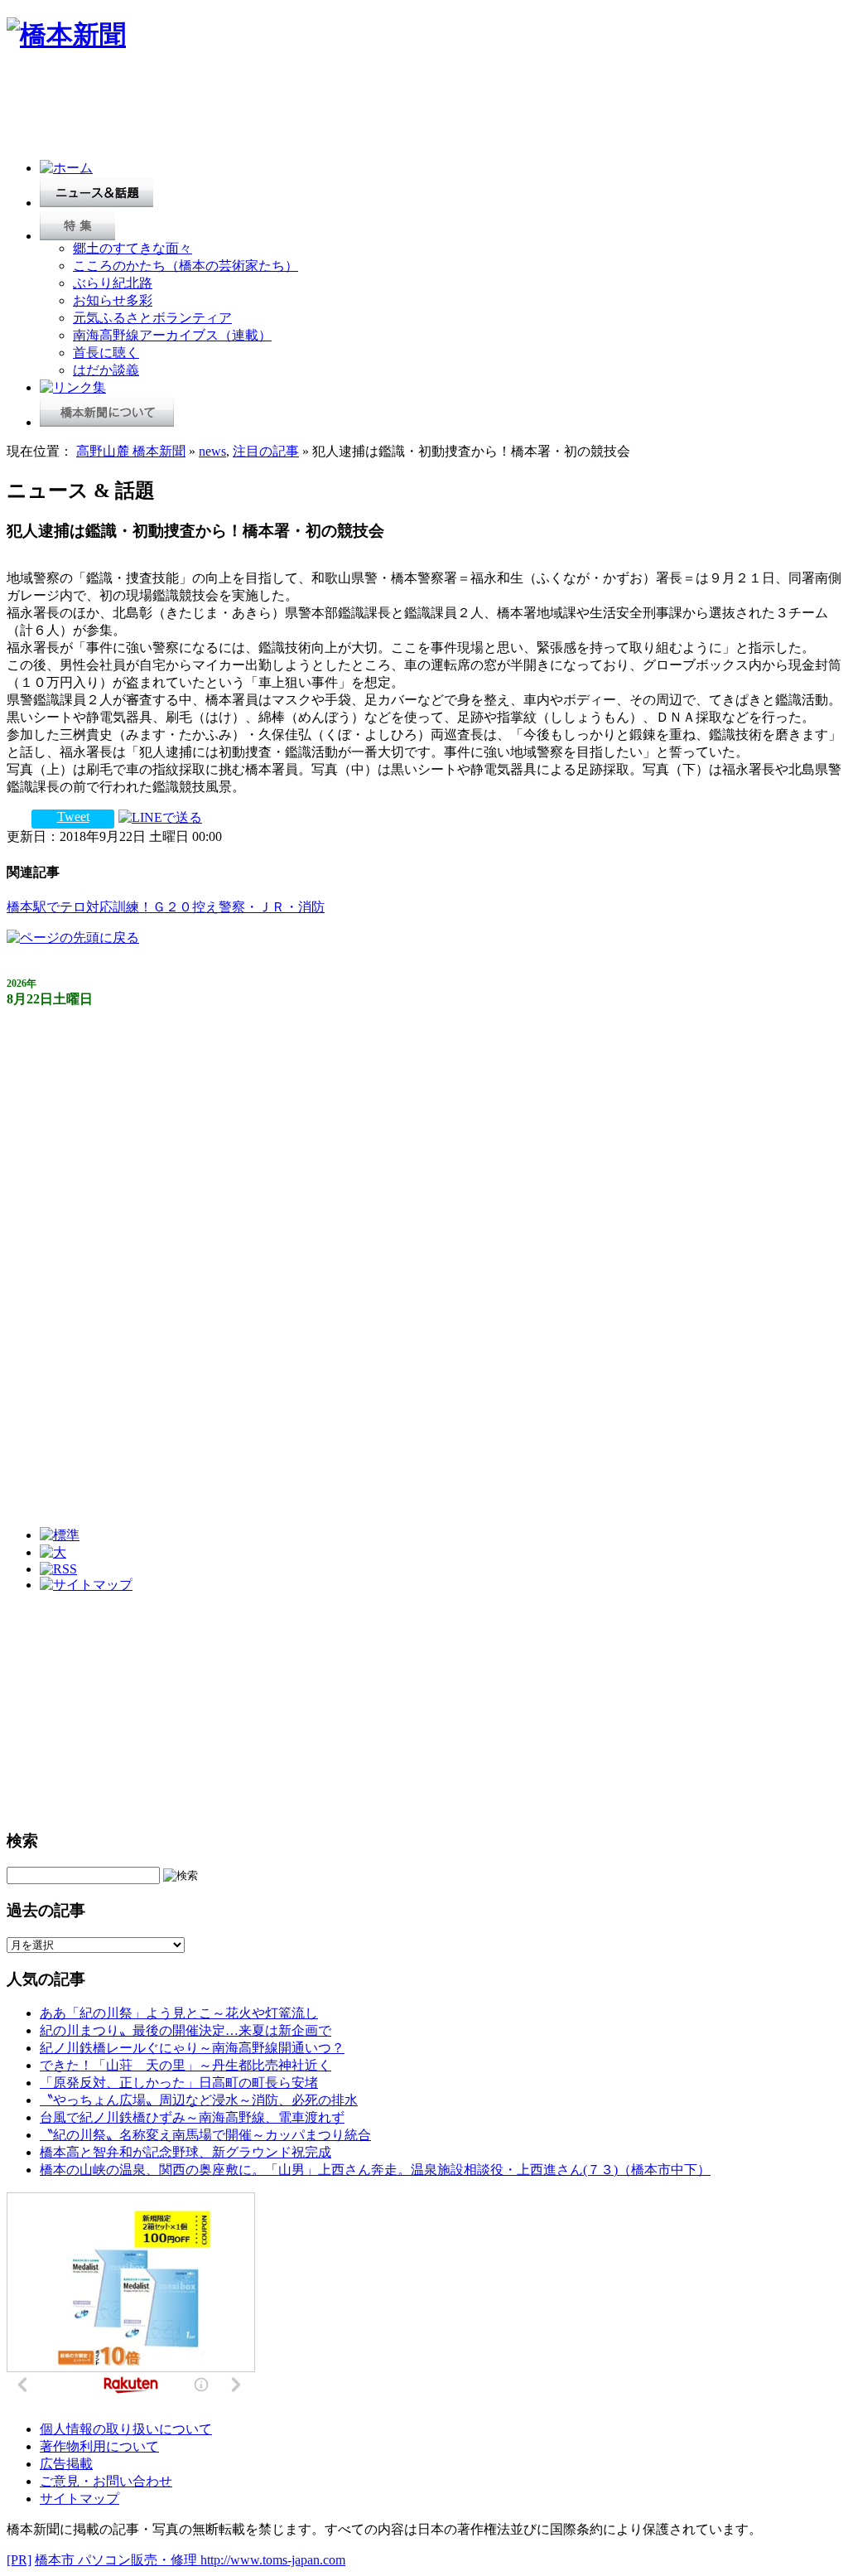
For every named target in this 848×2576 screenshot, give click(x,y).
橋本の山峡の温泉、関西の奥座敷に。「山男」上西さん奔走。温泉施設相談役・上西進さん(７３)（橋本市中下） (375, 2170)
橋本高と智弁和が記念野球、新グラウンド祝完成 (185, 2152)
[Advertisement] (308, 109)
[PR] (19, 2560)
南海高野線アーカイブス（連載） (172, 335)
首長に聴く (106, 353)
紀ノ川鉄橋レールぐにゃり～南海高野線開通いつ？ (192, 2048)
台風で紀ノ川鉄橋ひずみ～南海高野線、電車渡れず (192, 2117)
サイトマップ (79, 2499)
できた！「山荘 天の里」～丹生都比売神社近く (185, 2065)
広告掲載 (66, 2464)
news (212, 451)
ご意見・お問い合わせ (106, 2481)
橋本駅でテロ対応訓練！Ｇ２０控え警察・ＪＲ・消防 (166, 907)
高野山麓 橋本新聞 (131, 451)
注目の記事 (266, 451)
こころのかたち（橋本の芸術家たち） (185, 266)
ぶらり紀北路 (113, 283)
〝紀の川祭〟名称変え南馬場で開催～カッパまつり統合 (205, 2135)
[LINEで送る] (160, 817)
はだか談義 (106, 370)
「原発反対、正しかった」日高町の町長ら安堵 (179, 2083)
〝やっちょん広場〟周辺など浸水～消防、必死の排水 (199, 2100)
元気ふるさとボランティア (152, 318)
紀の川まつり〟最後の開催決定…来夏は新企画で (185, 2030)
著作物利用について (99, 2446)
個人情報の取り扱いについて (126, 2429)
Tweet (73, 817)
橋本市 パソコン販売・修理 (118, 2560)
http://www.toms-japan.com (273, 2560)
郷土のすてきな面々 (132, 248)
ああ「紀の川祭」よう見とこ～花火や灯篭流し (179, 2013)
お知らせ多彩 (113, 300)
